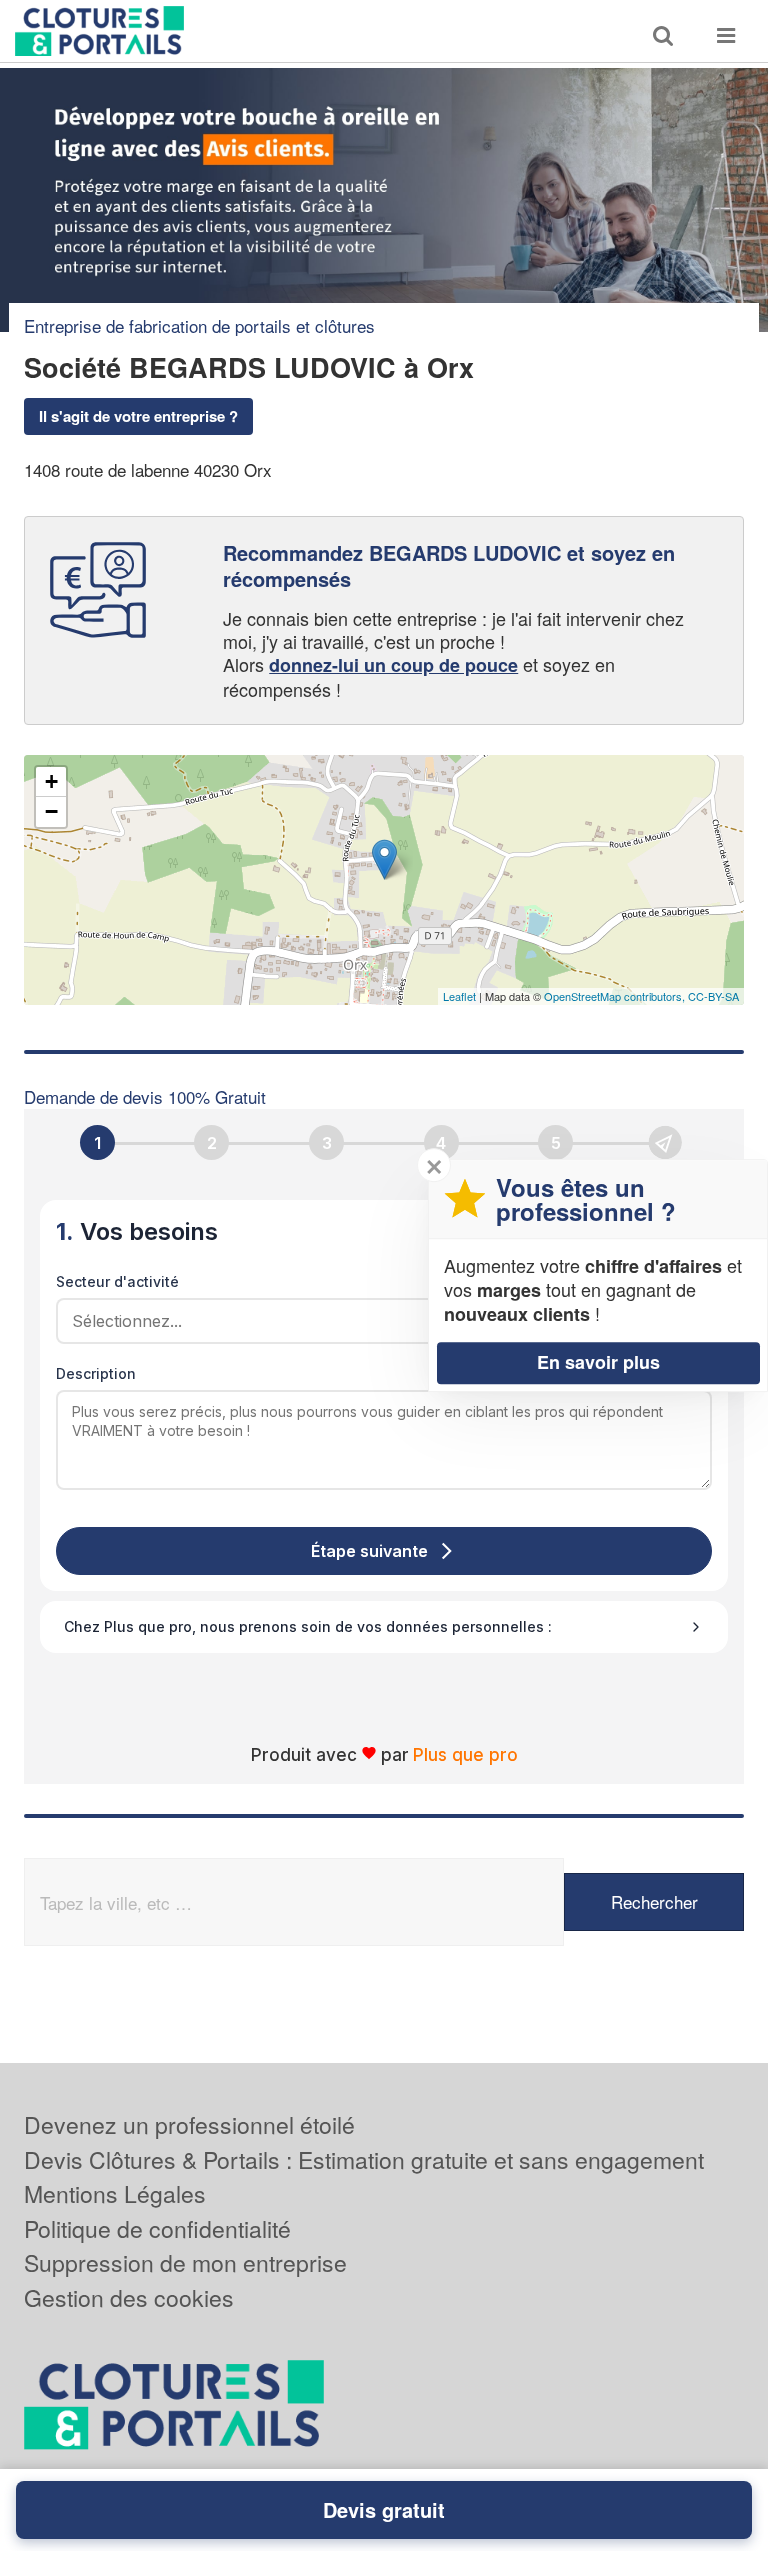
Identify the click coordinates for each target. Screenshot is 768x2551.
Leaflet (459, 996)
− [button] (51, 811)
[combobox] (377, 1321)
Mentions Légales (115, 2193)
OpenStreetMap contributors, (616, 996)
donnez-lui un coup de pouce (393, 665)
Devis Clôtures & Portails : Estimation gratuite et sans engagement (364, 2159)
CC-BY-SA (713, 996)
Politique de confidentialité (157, 2228)
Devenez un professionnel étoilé (189, 2124)
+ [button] (51, 781)
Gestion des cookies (129, 2297)
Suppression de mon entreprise (185, 2262)
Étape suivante (369, 1551)
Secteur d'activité (117, 1281)
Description (96, 1373)
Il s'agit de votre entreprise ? (138, 416)
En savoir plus (598, 1362)
